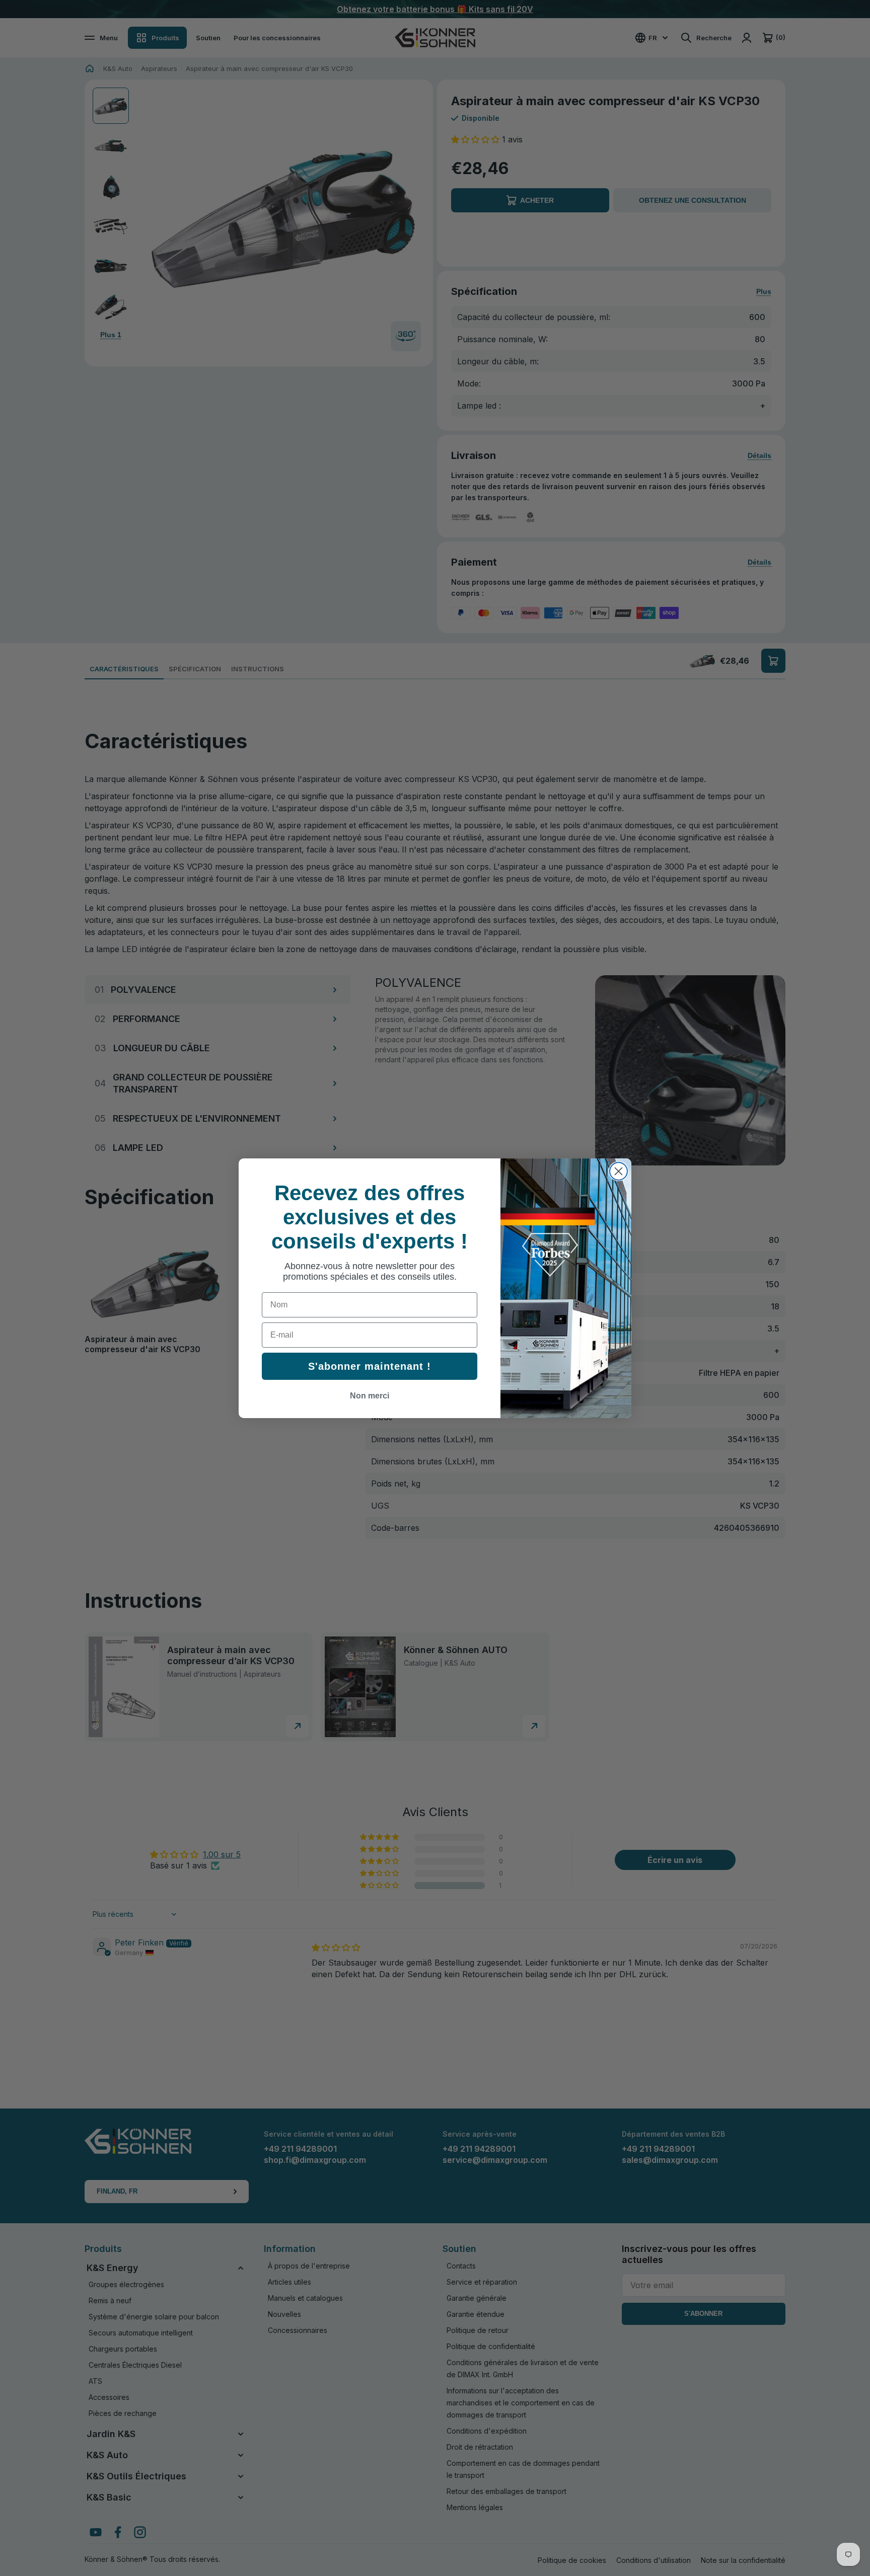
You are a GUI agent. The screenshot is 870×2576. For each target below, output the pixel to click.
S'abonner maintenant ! (370, 1366)
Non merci (370, 1396)
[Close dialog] (619, 1171)
